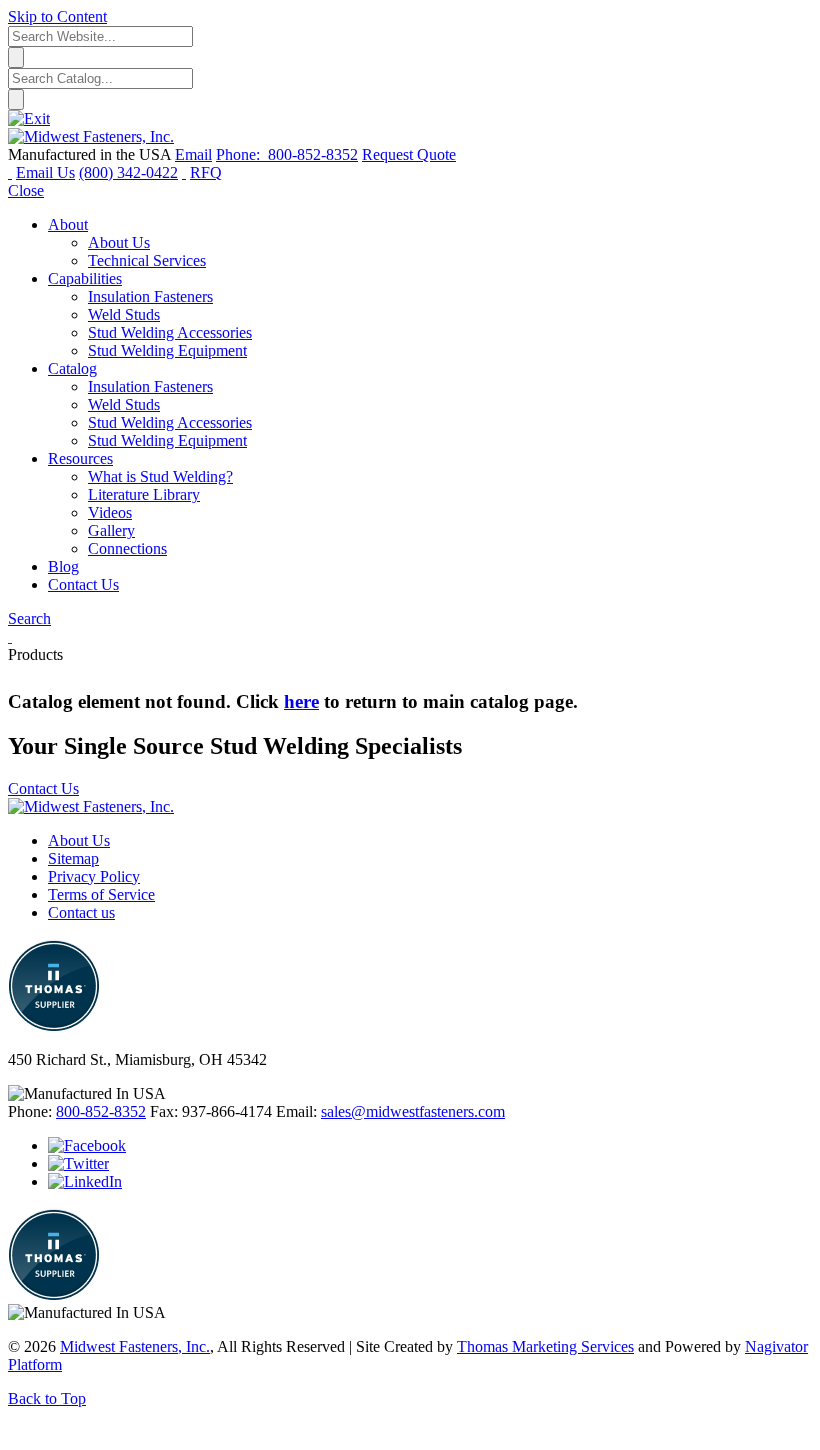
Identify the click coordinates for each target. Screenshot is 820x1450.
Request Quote (409, 154)
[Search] (184, 172)
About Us (79, 840)
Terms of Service (101, 894)
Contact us (81, 912)
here (301, 701)
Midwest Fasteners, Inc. (135, 1346)
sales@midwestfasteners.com (413, 1111)
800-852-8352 (101, 1111)
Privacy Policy (94, 876)
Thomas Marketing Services (545, 1346)
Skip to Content (57, 16)
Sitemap (73, 858)
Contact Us (43, 788)
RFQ (206, 172)
